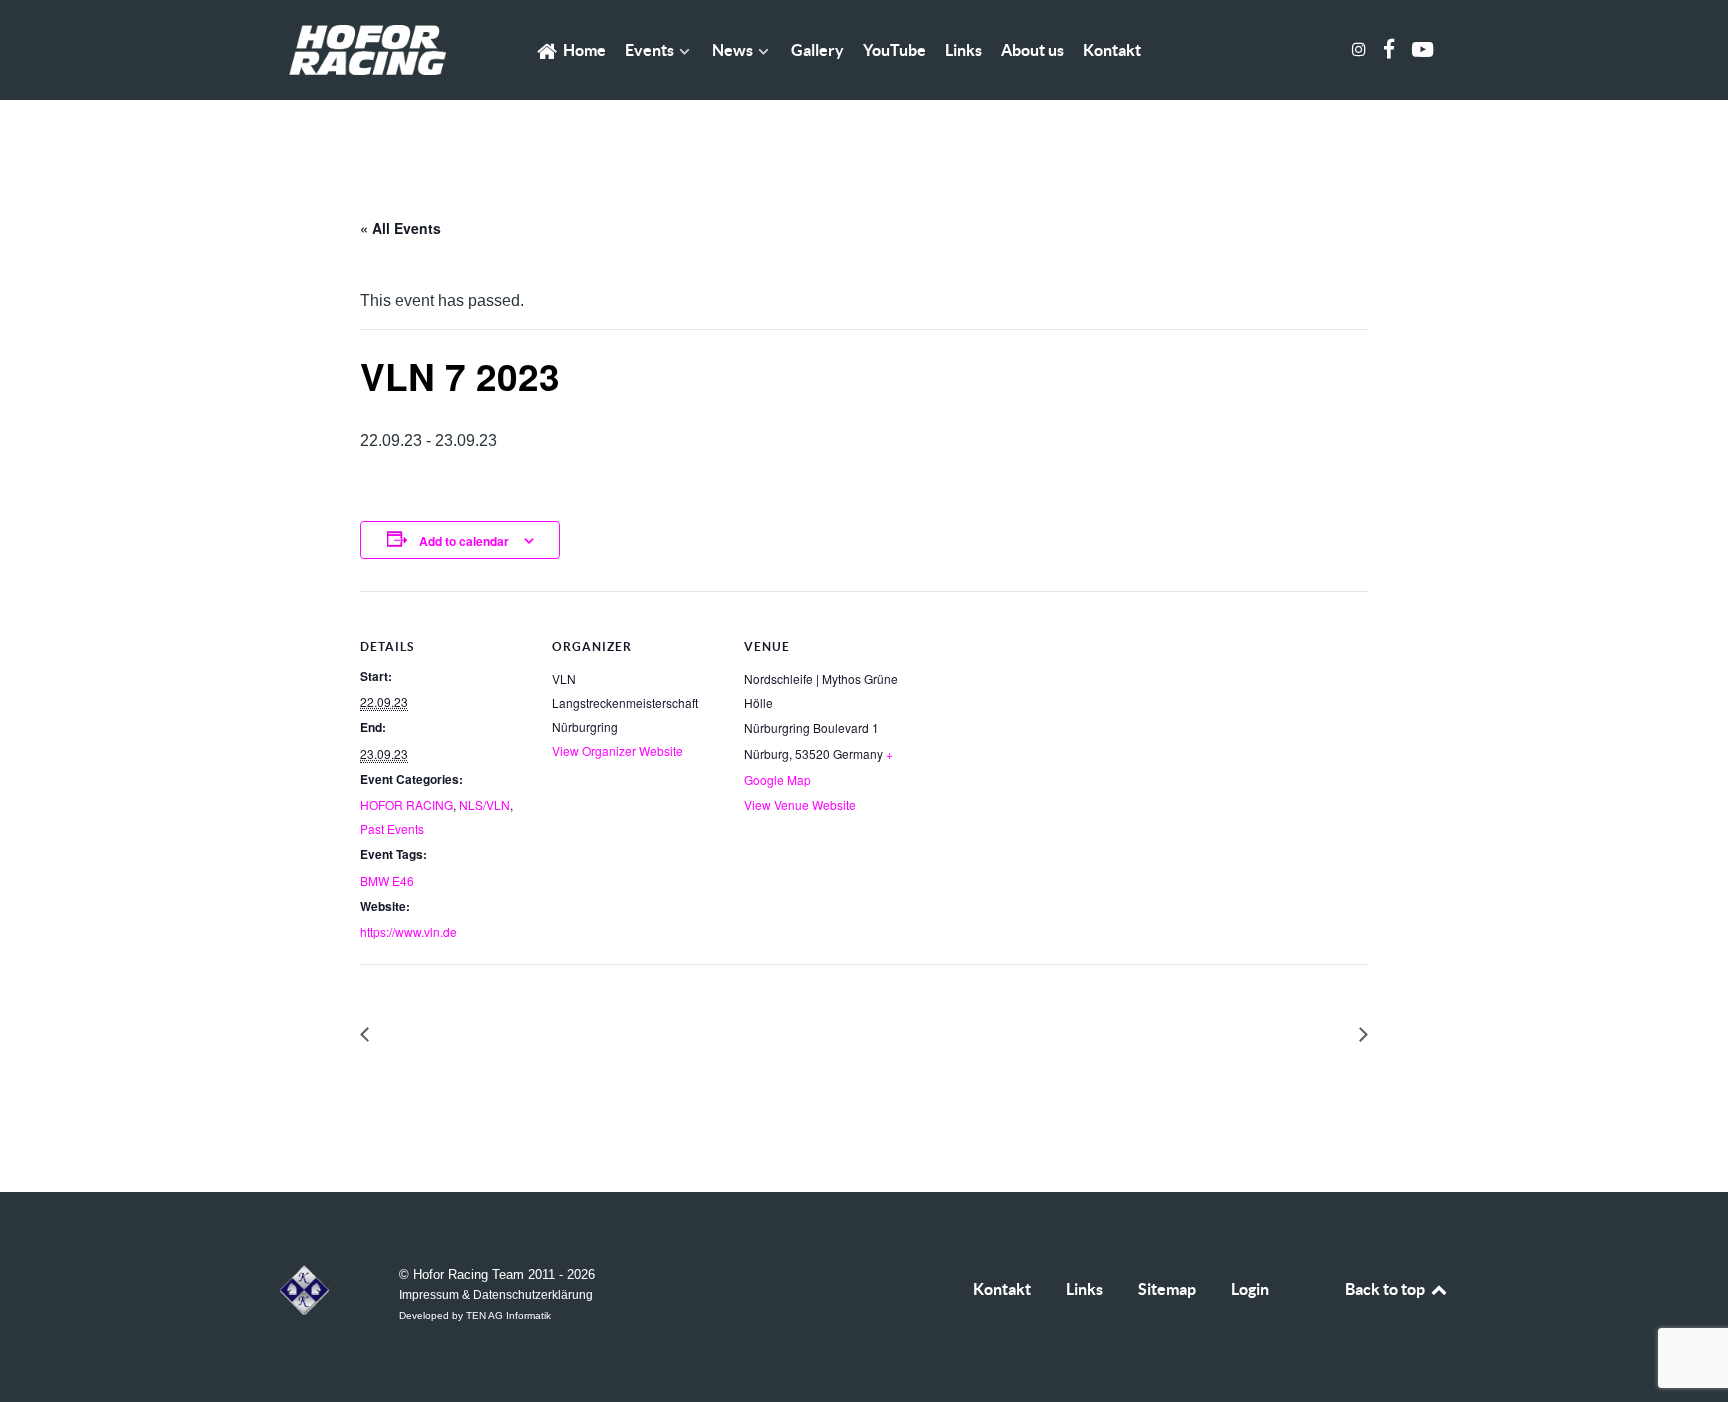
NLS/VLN (484, 804)
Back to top (1386, 1289)
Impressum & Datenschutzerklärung (496, 1294)
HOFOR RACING (406, 804)
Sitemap (1167, 1289)
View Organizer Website (617, 750)
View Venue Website (800, 804)
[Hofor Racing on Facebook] (1390, 49)
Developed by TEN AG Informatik (475, 1315)
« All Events (400, 228)
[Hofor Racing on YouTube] (1422, 49)
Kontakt (1002, 1289)
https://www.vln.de (408, 931)
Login (1250, 1289)
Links (1084, 1289)
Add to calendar (464, 541)
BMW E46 (387, 880)
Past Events (392, 828)
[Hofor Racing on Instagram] (1361, 49)
